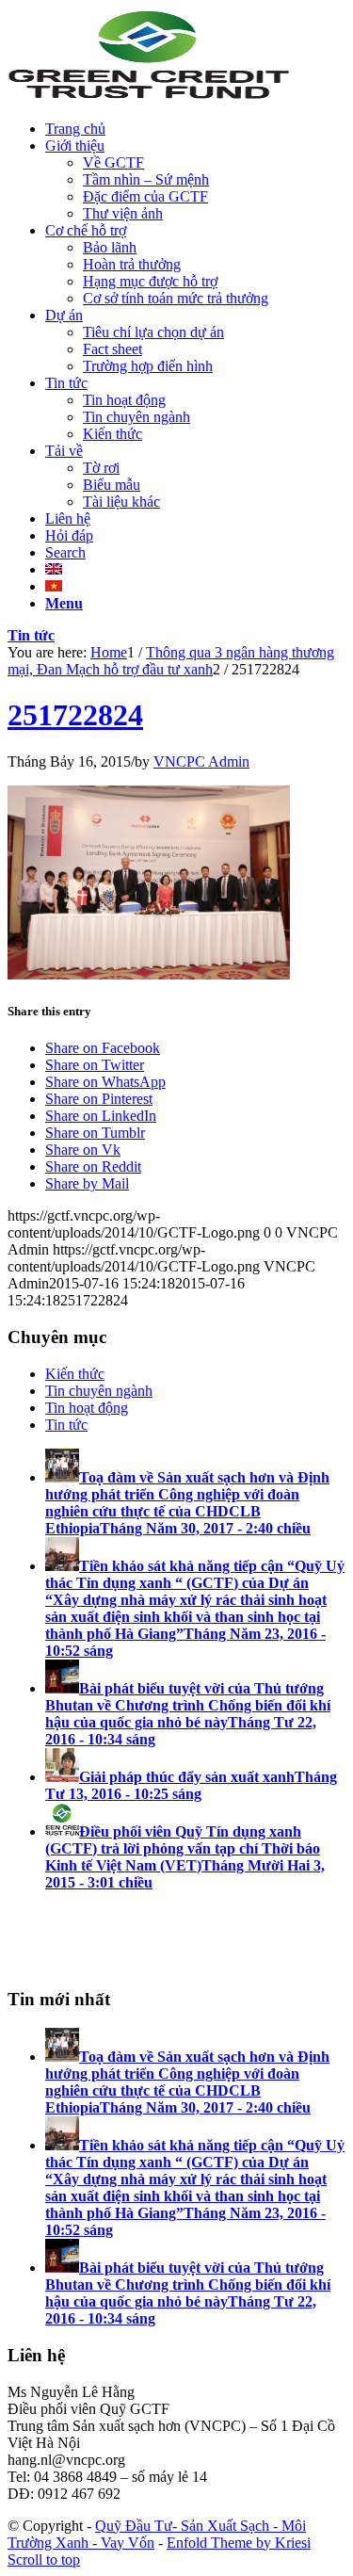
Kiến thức (75, 1374)
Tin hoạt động (87, 1408)
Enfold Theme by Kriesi (239, 2543)
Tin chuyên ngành (99, 1391)
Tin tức (31, 635)
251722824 (75, 715)
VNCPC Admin (201, 761)
